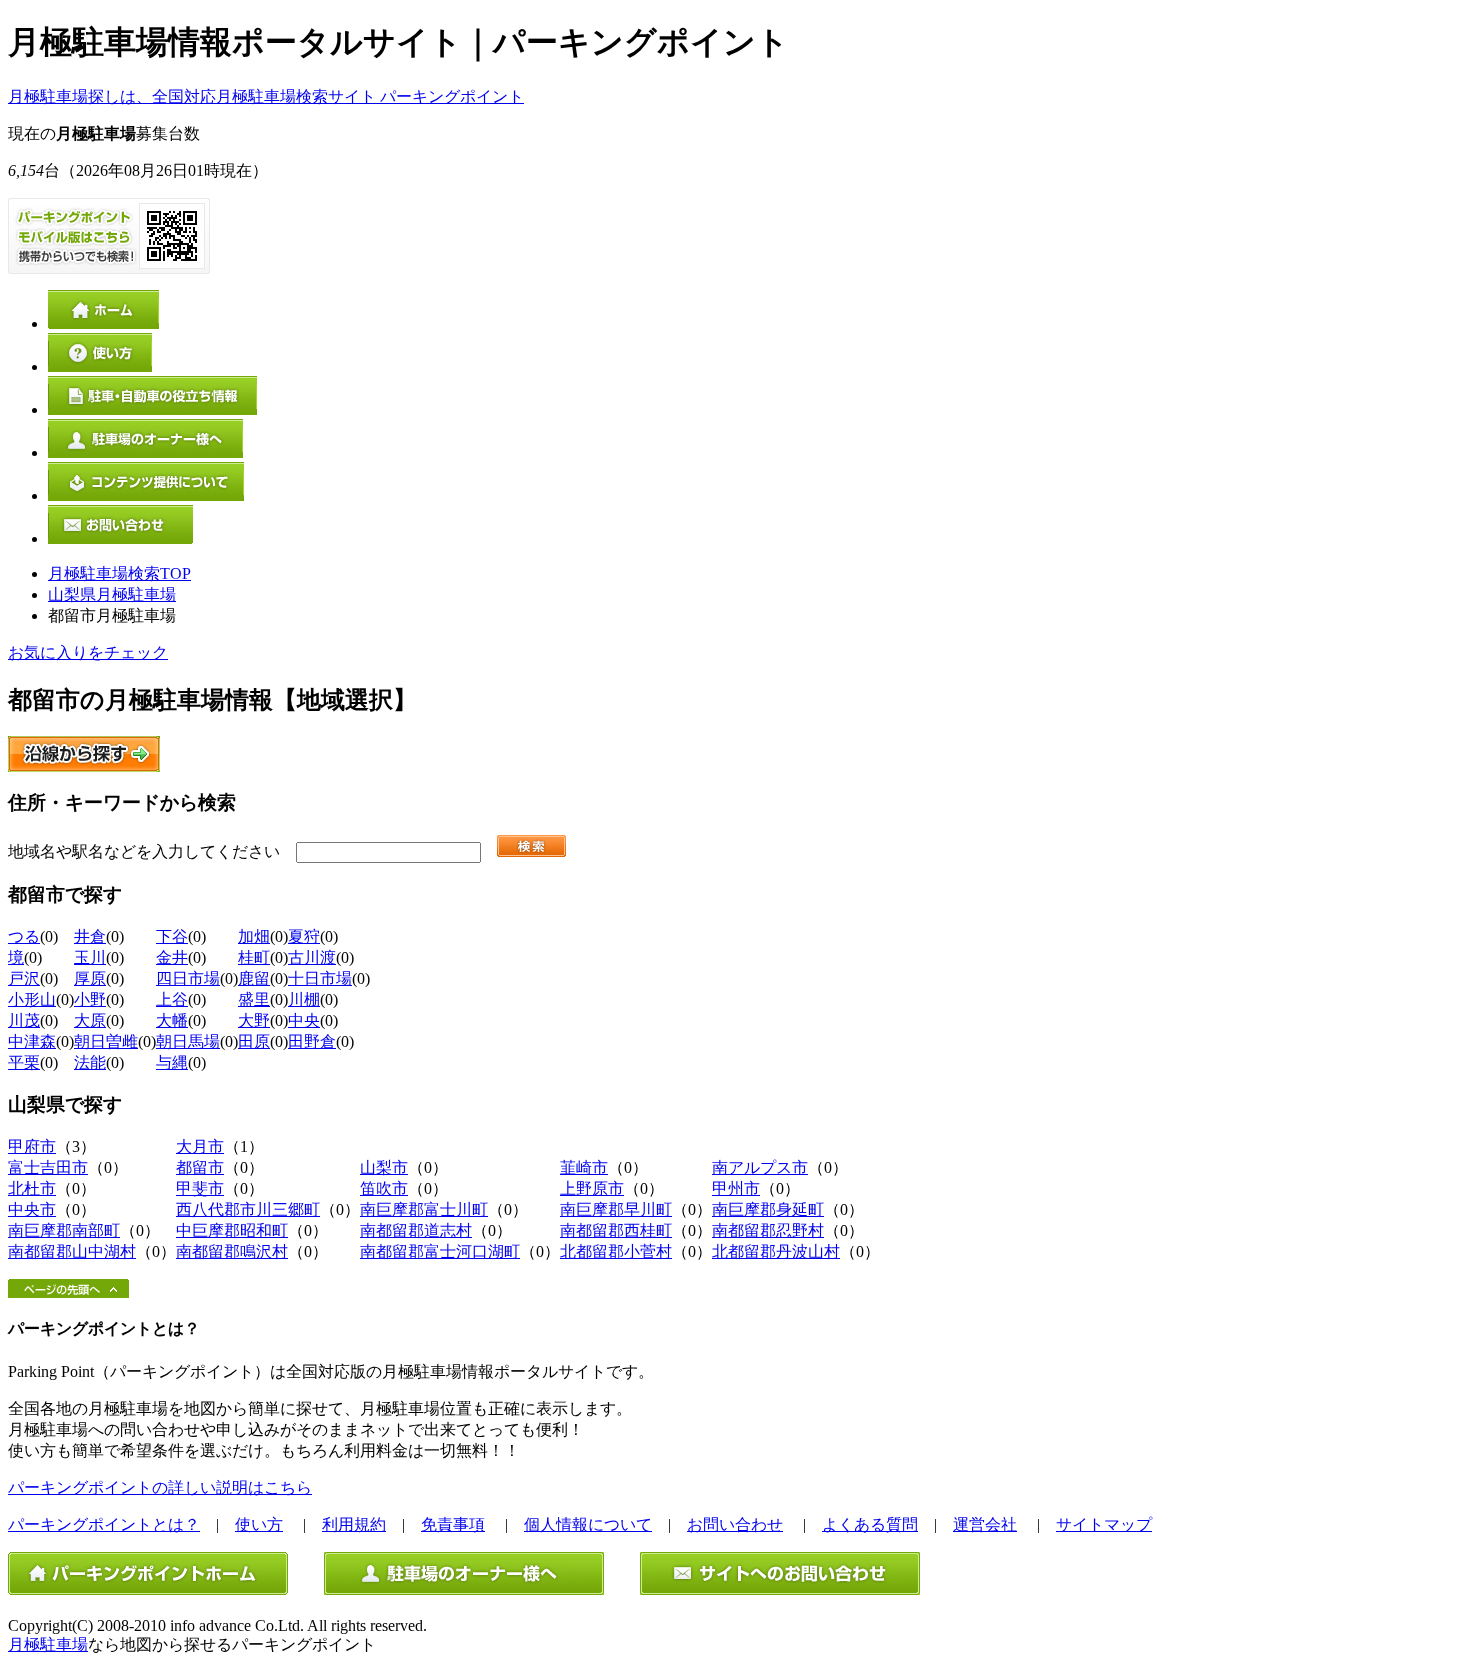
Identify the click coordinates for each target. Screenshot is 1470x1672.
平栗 (24, 1062)
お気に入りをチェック (88, 652)
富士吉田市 (48, 1167)
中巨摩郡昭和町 (232, 1230)
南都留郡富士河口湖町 (440, 1251)
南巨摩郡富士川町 (424, 1209)
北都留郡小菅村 (616, 1251)
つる (24, 936)
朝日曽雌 (106, 1041)
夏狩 (304, 936)
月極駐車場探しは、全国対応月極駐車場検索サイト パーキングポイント (266, 96)
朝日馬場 (188, 1041)
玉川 (90, 957)
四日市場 (188, 978)
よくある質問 (870, 1524)
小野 (90, 999)
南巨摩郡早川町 (616, 1209)
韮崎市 (584, 1167)
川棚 (304, 999)
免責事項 (453, 1524)
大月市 (200, 1146)
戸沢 (24, 978)
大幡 (172, 1020)
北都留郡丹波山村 (776, 1251)
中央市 (32, 1209)
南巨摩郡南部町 (64, 1230)
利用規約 (354, 1524)
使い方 (259, 1524)
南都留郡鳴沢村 (232, 1251)
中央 (304, 1020)
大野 (254, 1020)
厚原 (90, 978)
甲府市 (32, 1146)
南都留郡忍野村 (768, 1230)
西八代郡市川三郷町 (248, 1209)
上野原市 (592, 1188)
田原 (254, 1041)
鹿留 (254, 978)
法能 (90, 1062)
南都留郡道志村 (416, 1230)
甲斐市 (200, 1188)
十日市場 (320, 978)
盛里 (254, 999)
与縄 (172, 1062)
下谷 (172, 936)
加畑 (254, 936)
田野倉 (312, 1041)
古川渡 (312, 957)
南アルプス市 (760, 1167)
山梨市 (384, 1167)
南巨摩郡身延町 (768, 1209)
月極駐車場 (48, 1644)
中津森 (32, 1041)
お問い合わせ (735, 1524)
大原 (90, 1020)
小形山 (32, 999)
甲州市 (736, 1188)
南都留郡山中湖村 (72, 1251)
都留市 (200, 1167)
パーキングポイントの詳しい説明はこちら (160, 1487)
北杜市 (32, 1188)
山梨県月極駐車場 (112, 594)
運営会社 (985, 1524)
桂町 (254, 957)
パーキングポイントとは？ (104, 1524)
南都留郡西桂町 (616, 1230)
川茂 (24, 1020)
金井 (172, 957)
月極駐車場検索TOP (119, 573)
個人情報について (588, 1524)
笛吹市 (384, 1188)
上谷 (172, 999)
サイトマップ (1104, 1524)
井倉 (90, 936)
